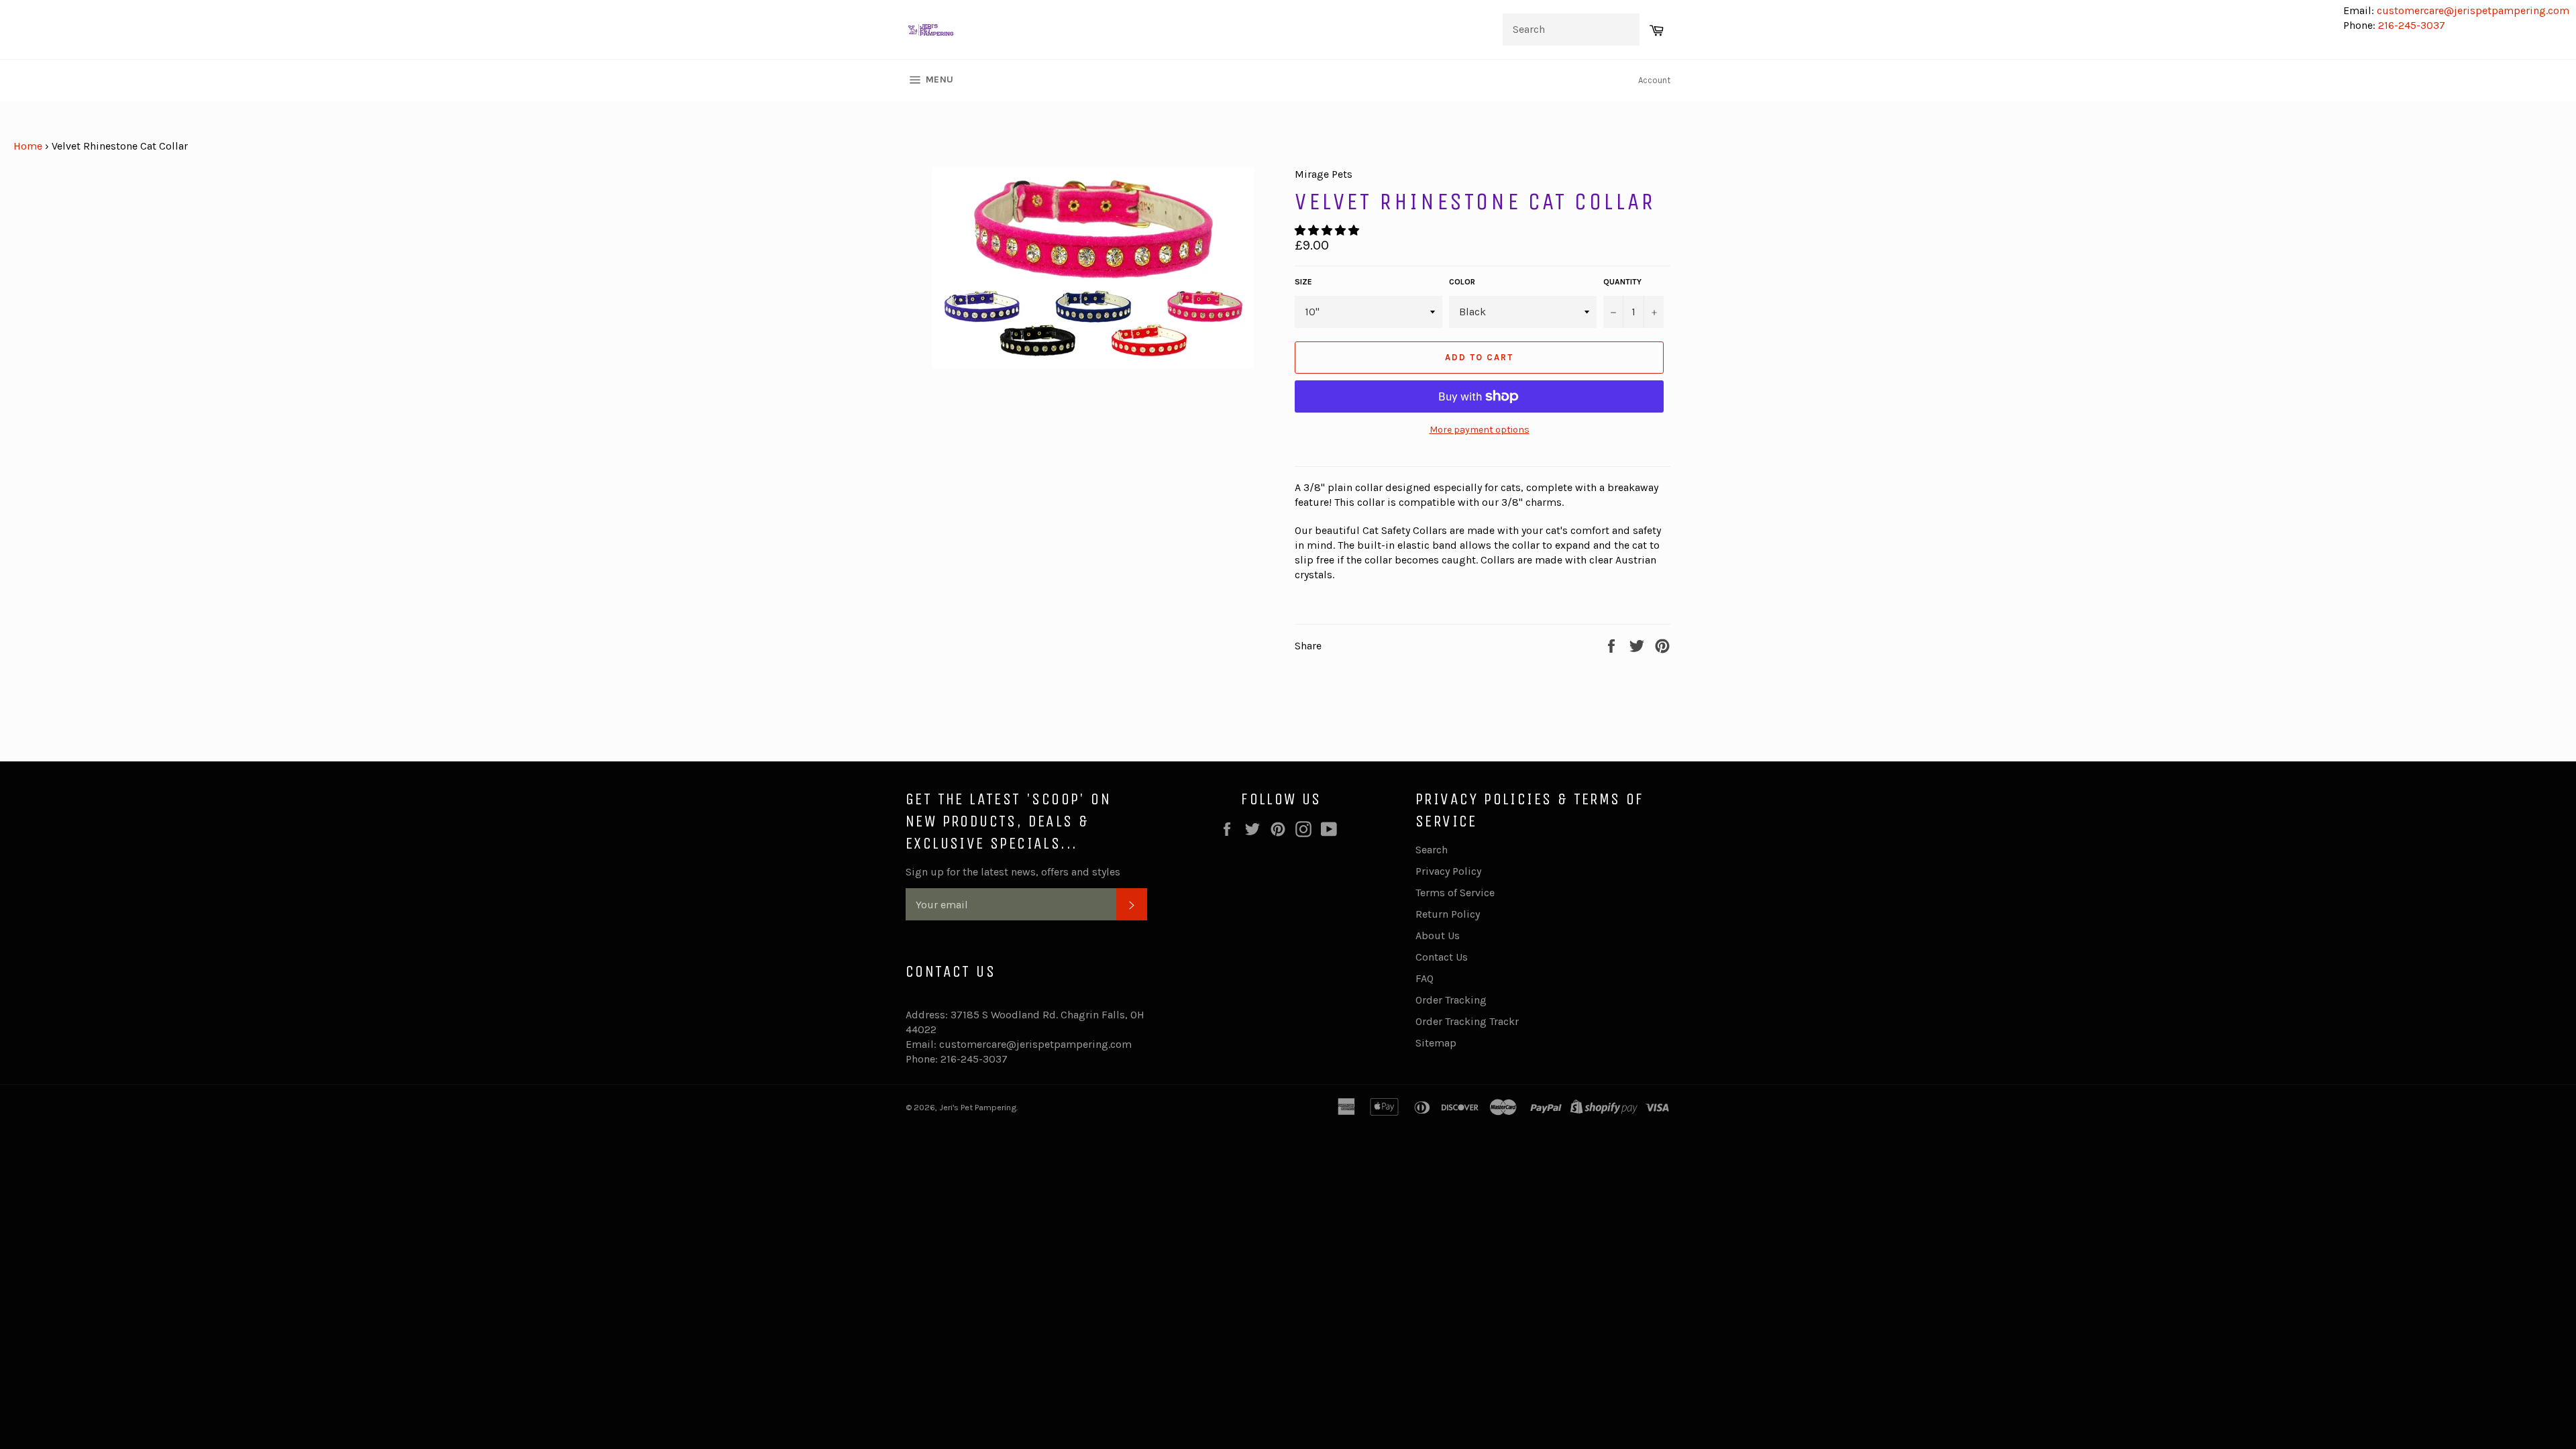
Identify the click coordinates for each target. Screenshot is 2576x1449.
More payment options (1480, 430)
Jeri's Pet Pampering (978, 1107)
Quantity (1622, 282)
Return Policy (1448, 914)
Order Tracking (1451, 1000)
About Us (1438, 935)
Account (1654, 80)
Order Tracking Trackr (1467, 1021)
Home (28, 146)
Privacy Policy (1448, 871)
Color (1462, 282)
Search (1432, 850)
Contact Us (1442, 957)
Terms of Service (1455, 893)
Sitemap (1436, 1043)
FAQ (1425, 978)
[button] (1328, 230)
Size (1303, 282)
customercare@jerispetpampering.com (2472, 10)
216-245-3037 (2412, 25)
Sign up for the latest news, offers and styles (1013, 872)
